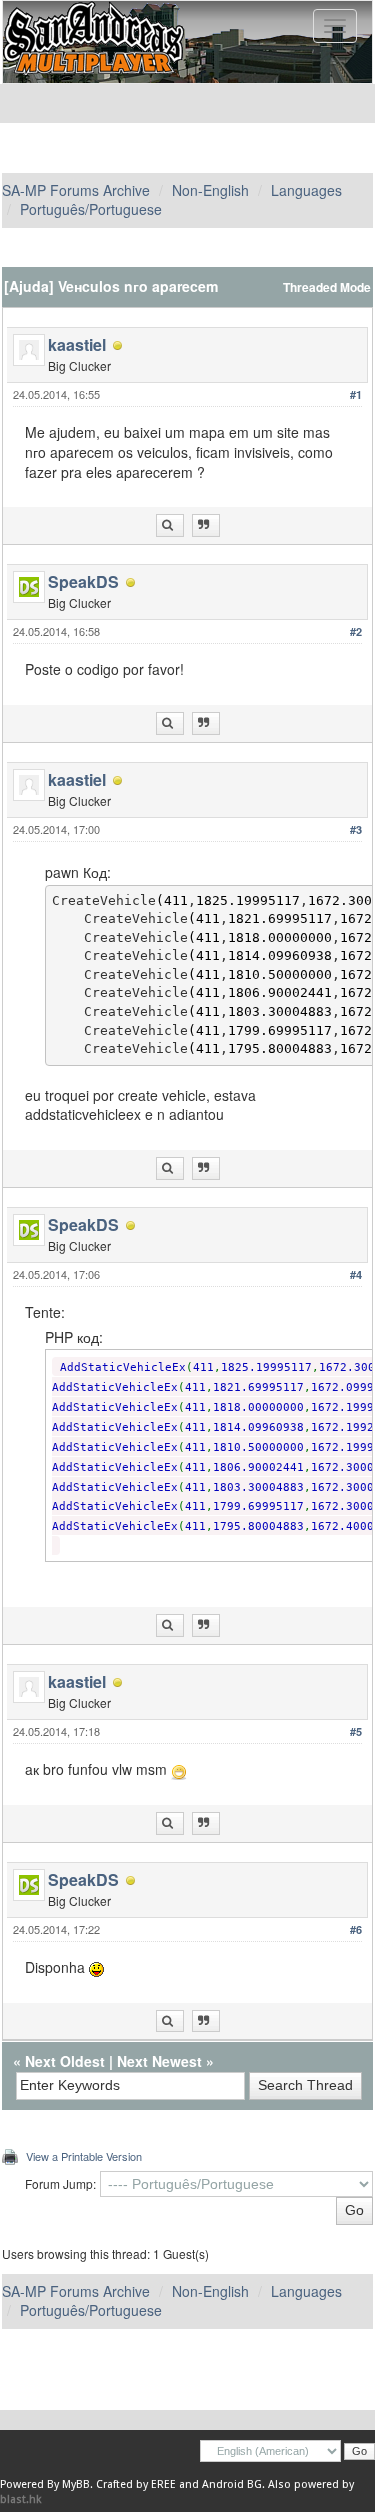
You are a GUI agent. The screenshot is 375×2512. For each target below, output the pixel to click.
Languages (306, 190)
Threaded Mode (327, 287)
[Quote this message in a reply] (206, 525)
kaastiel (77, 344)
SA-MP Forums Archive (76, 190)
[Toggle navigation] (335, 26)
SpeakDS (83, 581)
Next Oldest (65, 2061)
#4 (356, 1274)
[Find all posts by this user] (170, 525)
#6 (356, 1929)
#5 (356, 1731)
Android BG (232, 2484)
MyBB (76, 2484)
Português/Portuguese (91, 209)
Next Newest (159, 2061)
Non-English (210, 190)
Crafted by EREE (136, 2484)
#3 (356, 829)
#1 (356, 394)
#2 (356, 631)
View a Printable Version (84, 2156)
